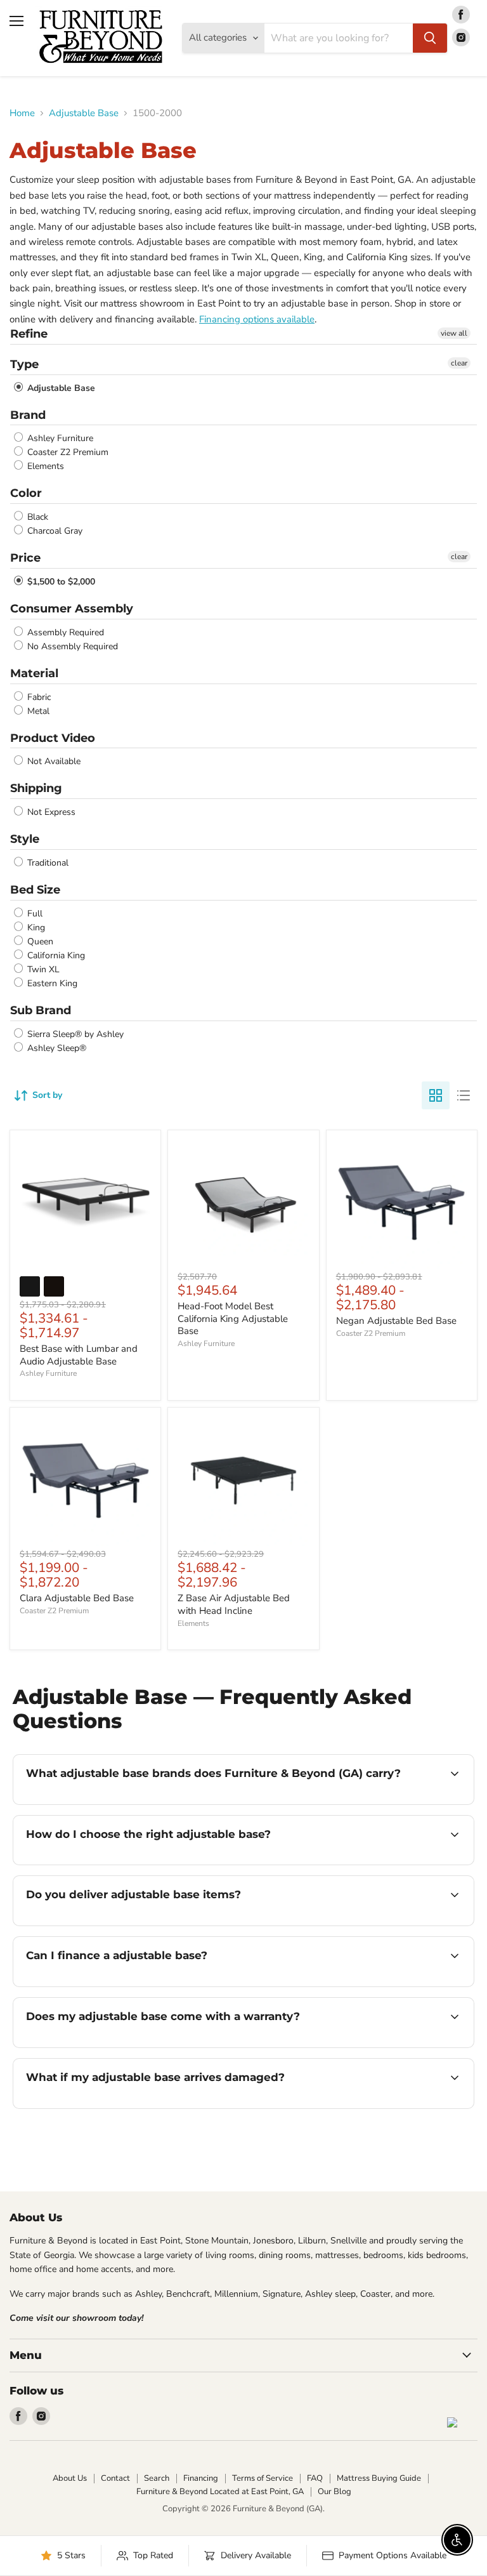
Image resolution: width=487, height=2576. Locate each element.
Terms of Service (263, 2478)
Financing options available (257, 319)
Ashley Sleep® (55, 1048)
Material (34, 673)
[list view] (464, 1095)
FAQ (315, 2478)
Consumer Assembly (72, 609)
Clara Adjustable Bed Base (77, 1598)
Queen (39, 941)
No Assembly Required (71, 646)
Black (36, 517)
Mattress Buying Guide (379, 2478)
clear (459, 363)
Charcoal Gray (54, 531)
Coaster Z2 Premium (67, 452)
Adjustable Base (84, 113)
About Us (70, 2478)
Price (25, 558)
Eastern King (51, 983)
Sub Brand (41, 1010)
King (35, 928)
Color (26, 493)
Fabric (38, 697)
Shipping (36, 788)
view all (454, 333)
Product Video (53, 738)
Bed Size (35, 890)
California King (55, 955)
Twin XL (42, 969)
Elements (44, 466)
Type (24, 364)
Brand (28, 415)
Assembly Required (64, 632)
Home (22, 113)
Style (25, 839)
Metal (37, 711)
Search (157, 2478)
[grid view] (436, 1095)
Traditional (47, 863)
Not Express (50, 812)
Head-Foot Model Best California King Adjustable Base (233, 1318)
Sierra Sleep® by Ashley (74, 1034)
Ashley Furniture (59, 438)
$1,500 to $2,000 (60, 582)
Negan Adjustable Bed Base (396, 1321)
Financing (201, 2478)
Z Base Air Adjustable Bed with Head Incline (234, 1604)
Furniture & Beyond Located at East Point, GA (220, 2492)
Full (34, 914)
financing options (121, 1985)
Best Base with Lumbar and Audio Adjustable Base (79, 1355)
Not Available (53, 761)
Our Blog (334, 2492)
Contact (115, 2478)
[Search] (430, 38)
